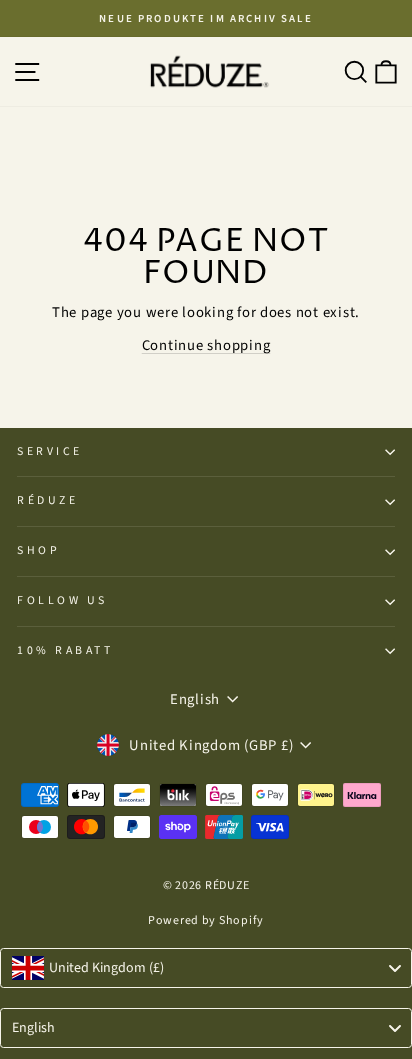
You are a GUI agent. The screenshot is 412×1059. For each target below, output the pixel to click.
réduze (47, 500)
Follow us (62, 600)
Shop (38, 550)
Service (50, 451)
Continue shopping (206, 345)
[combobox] (206, 968)
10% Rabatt (65, 650)
